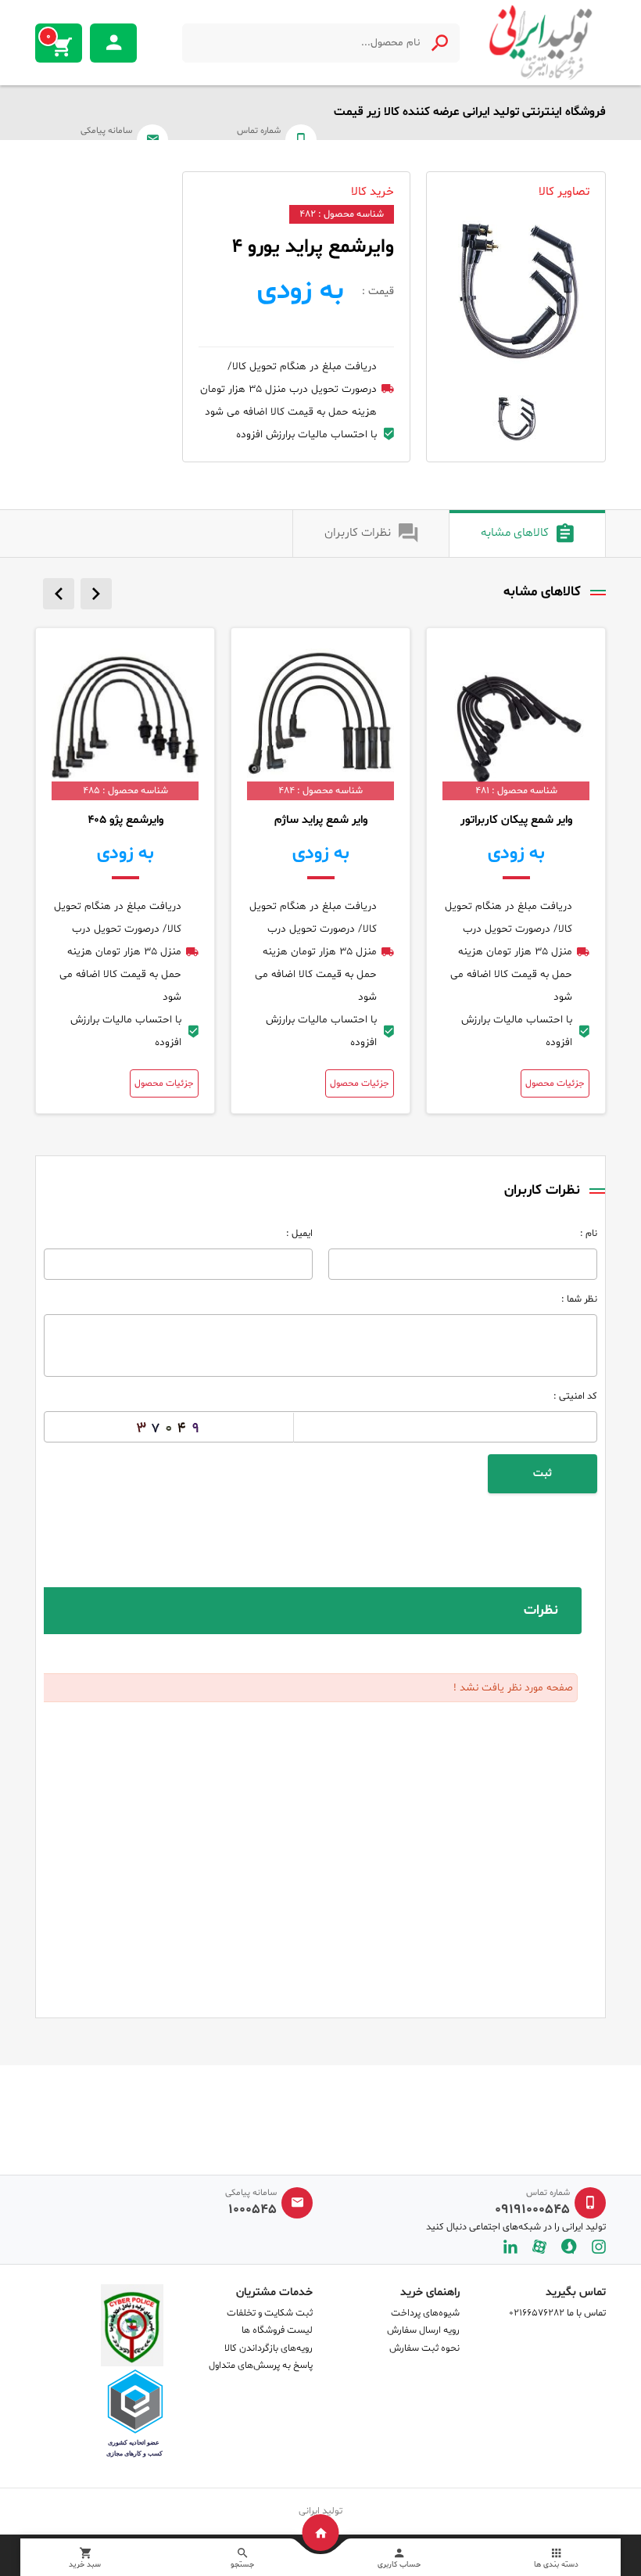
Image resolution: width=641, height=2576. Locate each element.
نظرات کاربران (358, 533)
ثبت (543, 1473)
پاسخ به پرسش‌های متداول (261, 2366)
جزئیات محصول (555, 1083)
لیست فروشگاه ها (277, 2330)
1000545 (252, 2210)
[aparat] (539, 2246)
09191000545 (532, 2210)
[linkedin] (510, 2246)
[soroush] (569, 2246)
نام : (589, 1234)
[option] (516, 290)
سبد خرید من (48, 37)
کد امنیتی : (575, 1396)
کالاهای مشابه (515, 533)
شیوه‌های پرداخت (425, 2313)
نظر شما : (579, 1299)
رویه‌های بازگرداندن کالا (269, 2348)
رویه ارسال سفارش (423, 2330)
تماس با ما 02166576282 (557, 2313)
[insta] (599, 2246)
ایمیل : (299, 1234)
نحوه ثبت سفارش (424, 2348)
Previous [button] (59, 594)
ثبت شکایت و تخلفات (270, 2313)
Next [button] (96, 594)
